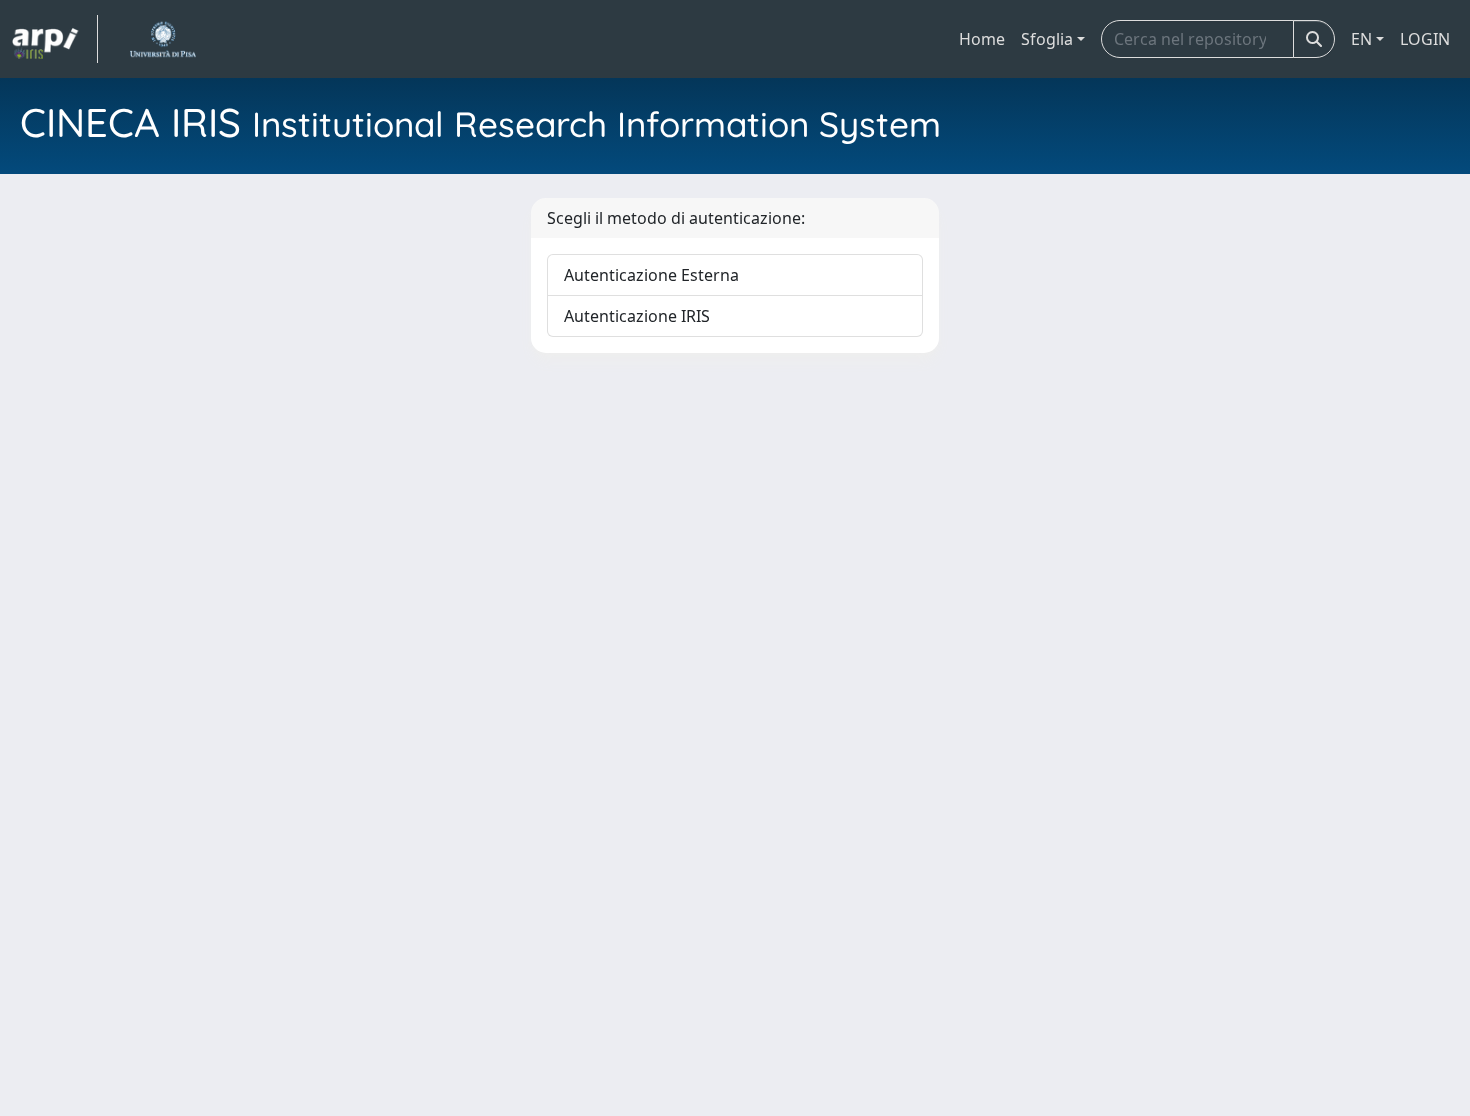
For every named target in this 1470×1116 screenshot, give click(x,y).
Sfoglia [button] (1047, 39)
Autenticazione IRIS (637, 316)
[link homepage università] (162, 39)
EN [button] (1361, 39)
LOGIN (1425, 39)
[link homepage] (55, 39)
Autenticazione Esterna (651, 275)
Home (982, 39)
